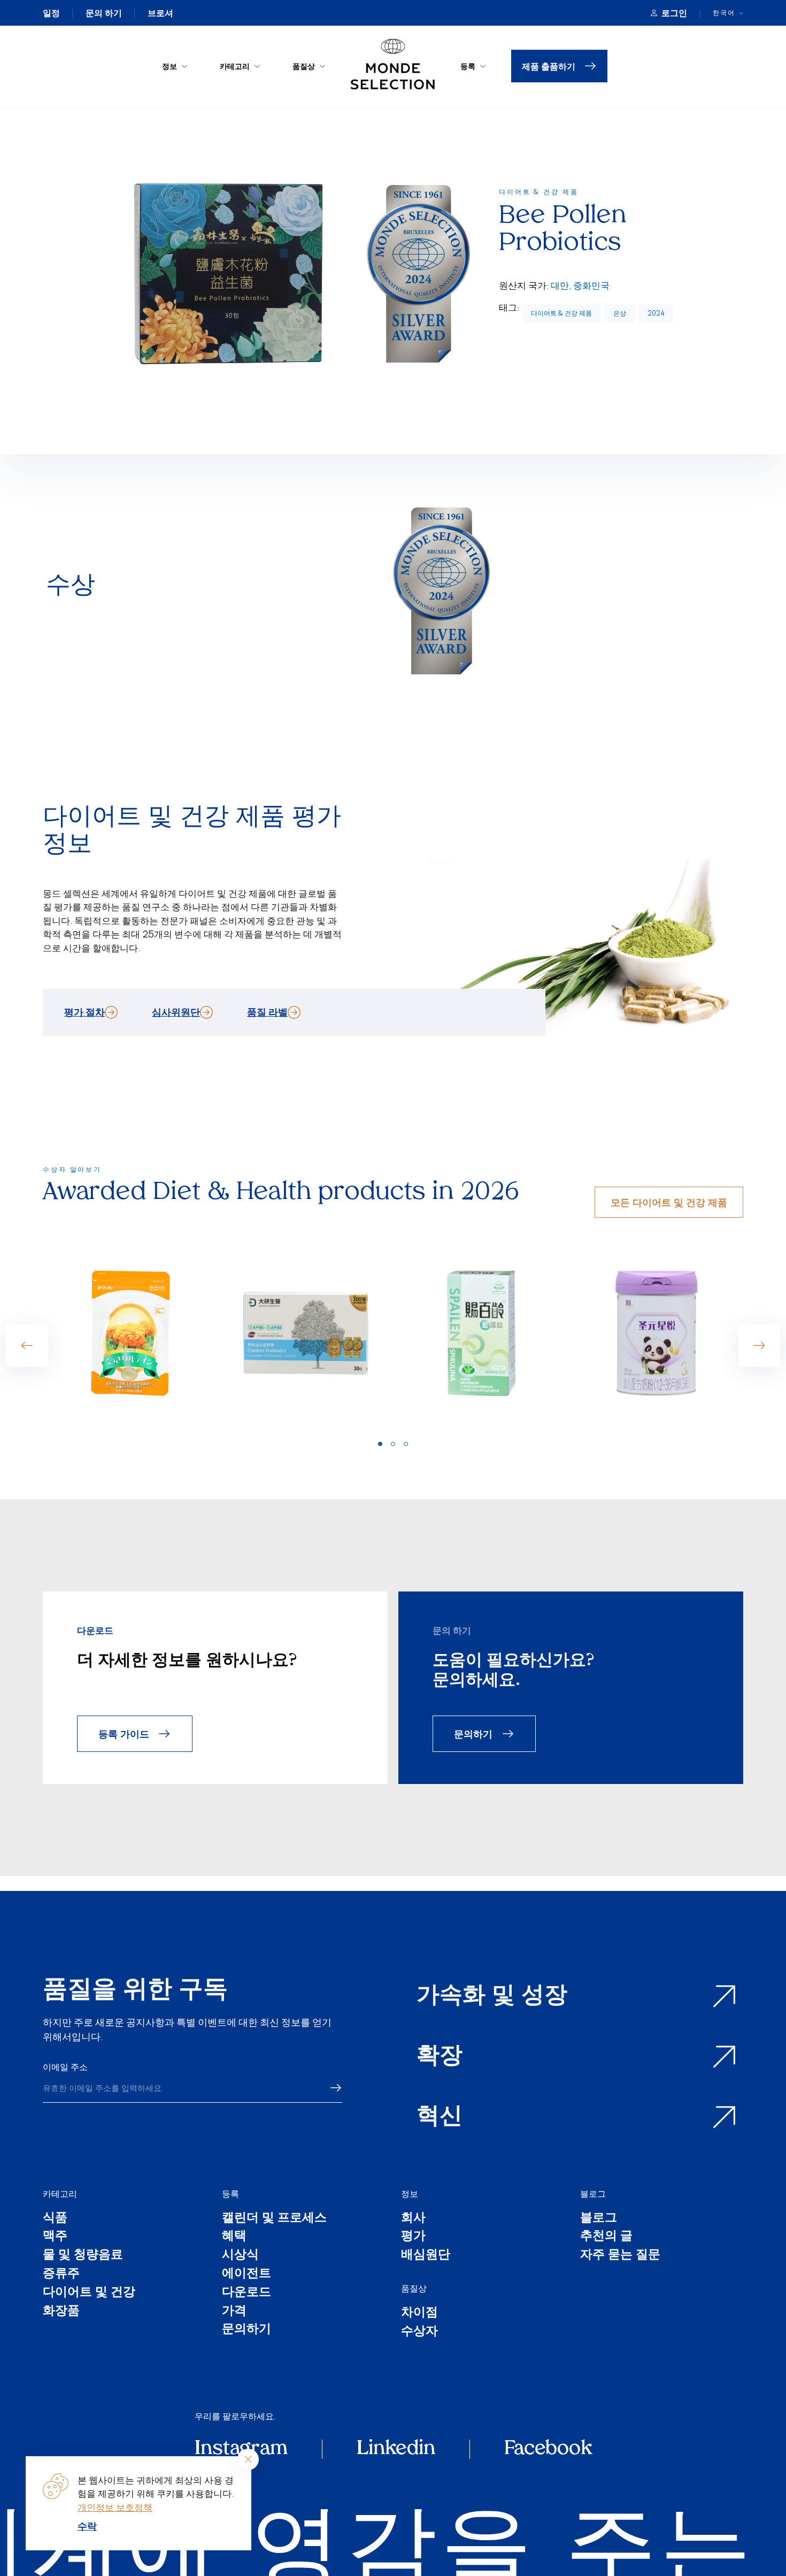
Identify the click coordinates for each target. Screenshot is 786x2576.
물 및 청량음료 (83, 2256)
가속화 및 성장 (492, 1997)
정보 (169, 66)
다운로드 (246, 2293)
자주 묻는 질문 (620, 2256)
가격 (234, 2312)
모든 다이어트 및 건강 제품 (669, 1202)
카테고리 (235, 66)
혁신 (440, 2117)
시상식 (240, 2256)
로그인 (674, 13)
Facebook (548, 2449)
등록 (468, 66)
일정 (51, 13)
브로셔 (160, 13)
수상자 (419, 2332)
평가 (413, 2237)
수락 (87, 2526)
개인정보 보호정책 (115, 2507)
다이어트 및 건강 (89, 2293)
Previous (27, 1345)
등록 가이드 (124, 1733)
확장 (440, 2057)
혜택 (234, 2237)
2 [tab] (393, 1444)
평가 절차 (84, 1012)
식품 (55, 2219)
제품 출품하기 (549, 66)
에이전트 (246, 2275)
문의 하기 (104, 13)
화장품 (61, 2312)
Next (759, 1345)
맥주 (55, 2237)
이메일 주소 (65, 2067)
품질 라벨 (267, 1012)
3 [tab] (406, 1444)
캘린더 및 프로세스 (274, 2219)
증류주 (61, 2275)
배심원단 (426, 2256)
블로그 (593, 2194)
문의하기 (473, 1733)
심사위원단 (176, 1012)
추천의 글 (606, 2237)
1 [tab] (380, 1444)
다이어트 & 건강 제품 (561, 313)
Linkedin (396, 2449)
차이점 (419, 2314)
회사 (413, 2219)
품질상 (304, 66)
